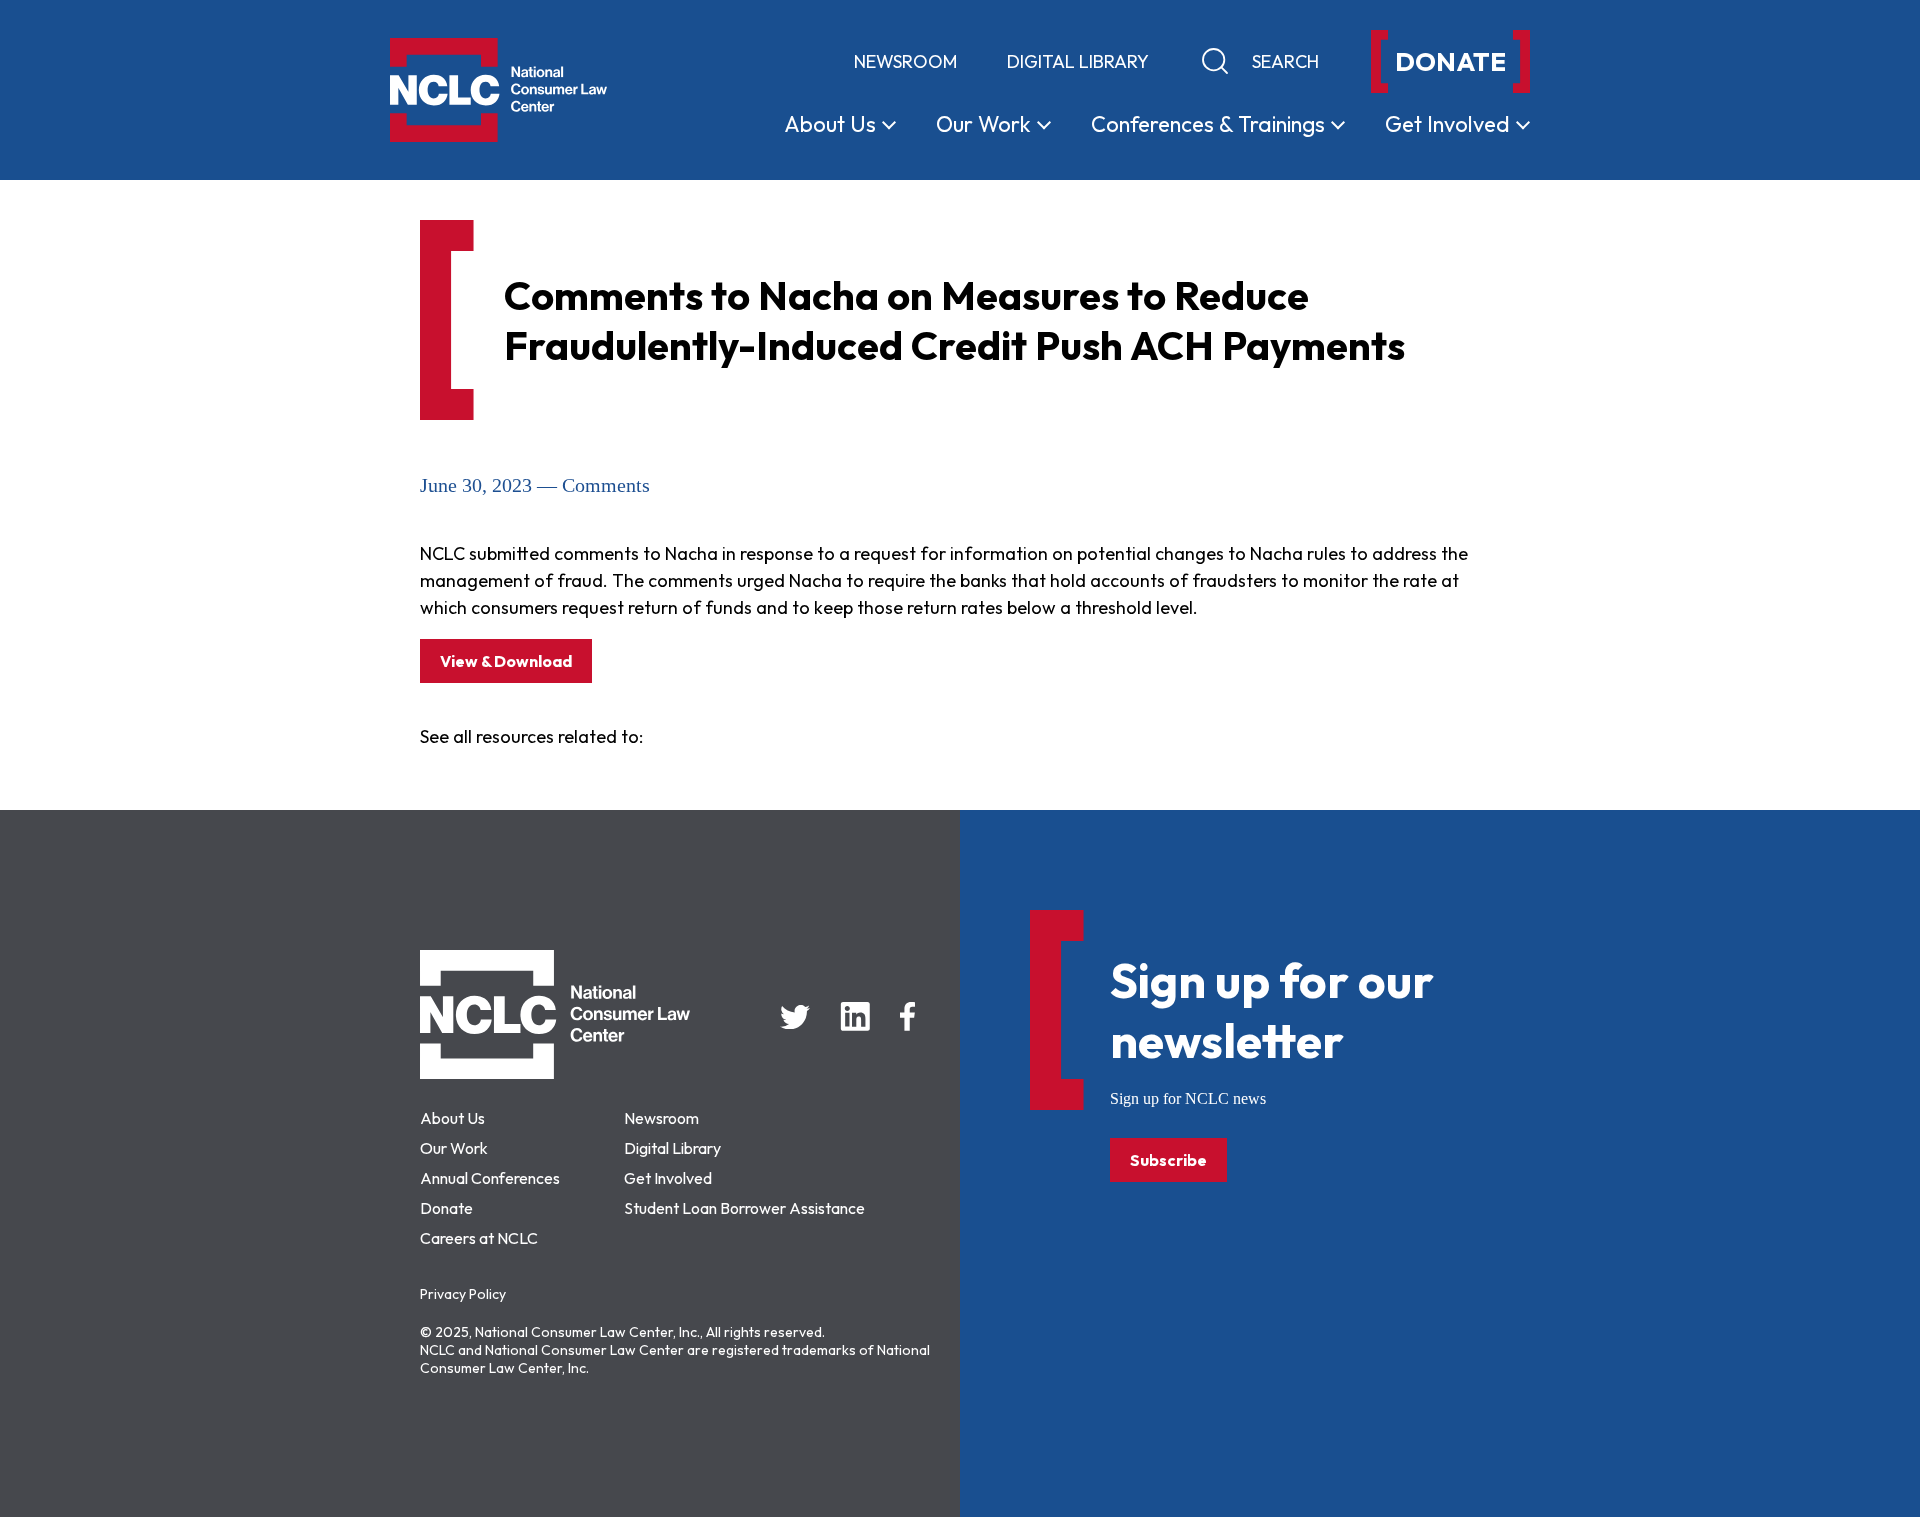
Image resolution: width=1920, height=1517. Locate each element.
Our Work (454, 1148)
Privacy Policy (463, 1294)
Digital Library (1078, 61)
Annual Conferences (490, 1178)
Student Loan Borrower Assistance (744, 1208)
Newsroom (905, 61)
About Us (452, 1118)
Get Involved (668, 1178)
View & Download (506, 661)
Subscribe (1168, 1160)
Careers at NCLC (479, 1238)
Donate (446, 1208)
